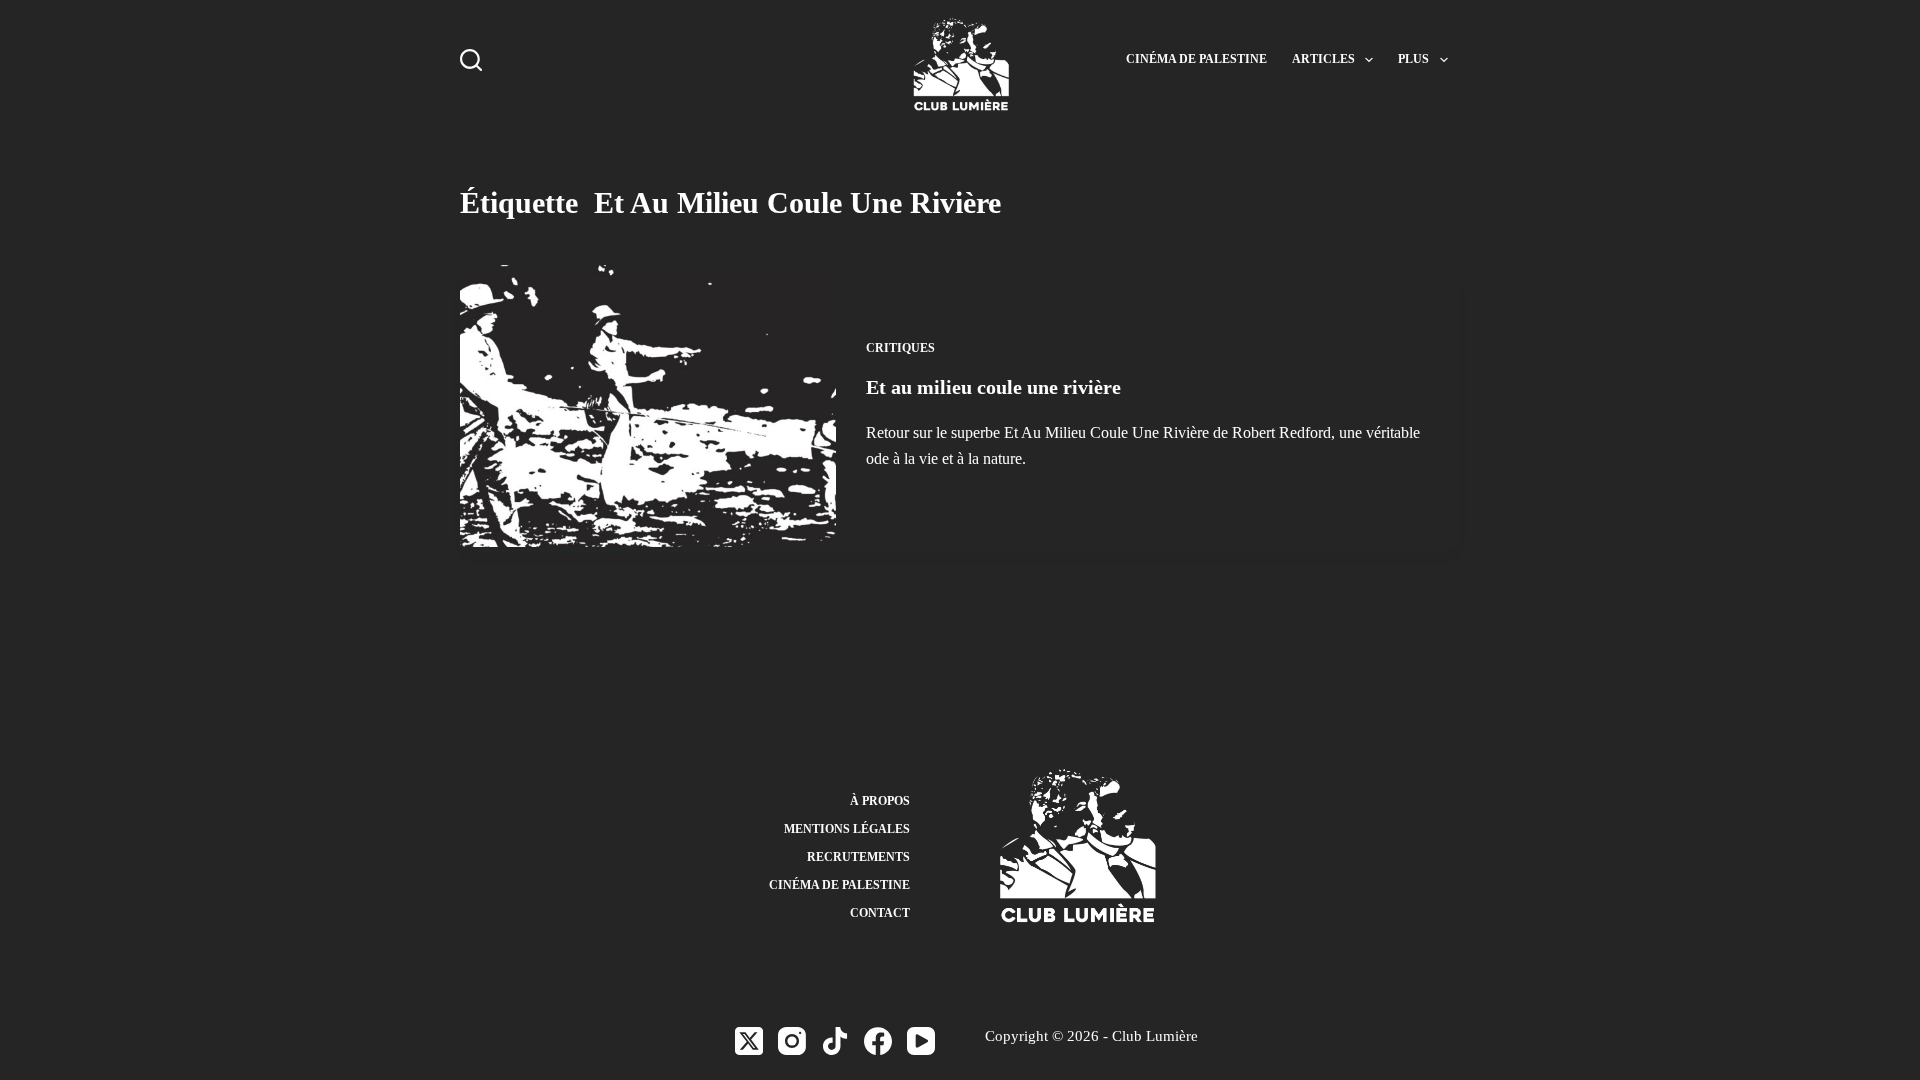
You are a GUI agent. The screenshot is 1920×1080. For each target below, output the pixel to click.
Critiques (900, 348)
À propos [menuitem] (880, 801)
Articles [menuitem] (1323, 59)
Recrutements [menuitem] (858, 857)
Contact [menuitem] (880, 913)
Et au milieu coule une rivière (993, 387)
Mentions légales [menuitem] (847, 829)
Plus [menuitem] (1413, 59)
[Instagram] (792, 1041)
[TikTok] (835, 1041)
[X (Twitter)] (749, 1041)
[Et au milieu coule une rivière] (648, 406)
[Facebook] (878, 1041)
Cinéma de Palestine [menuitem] (1196, 59)
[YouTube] (921, 1041)
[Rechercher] (471, 60)
